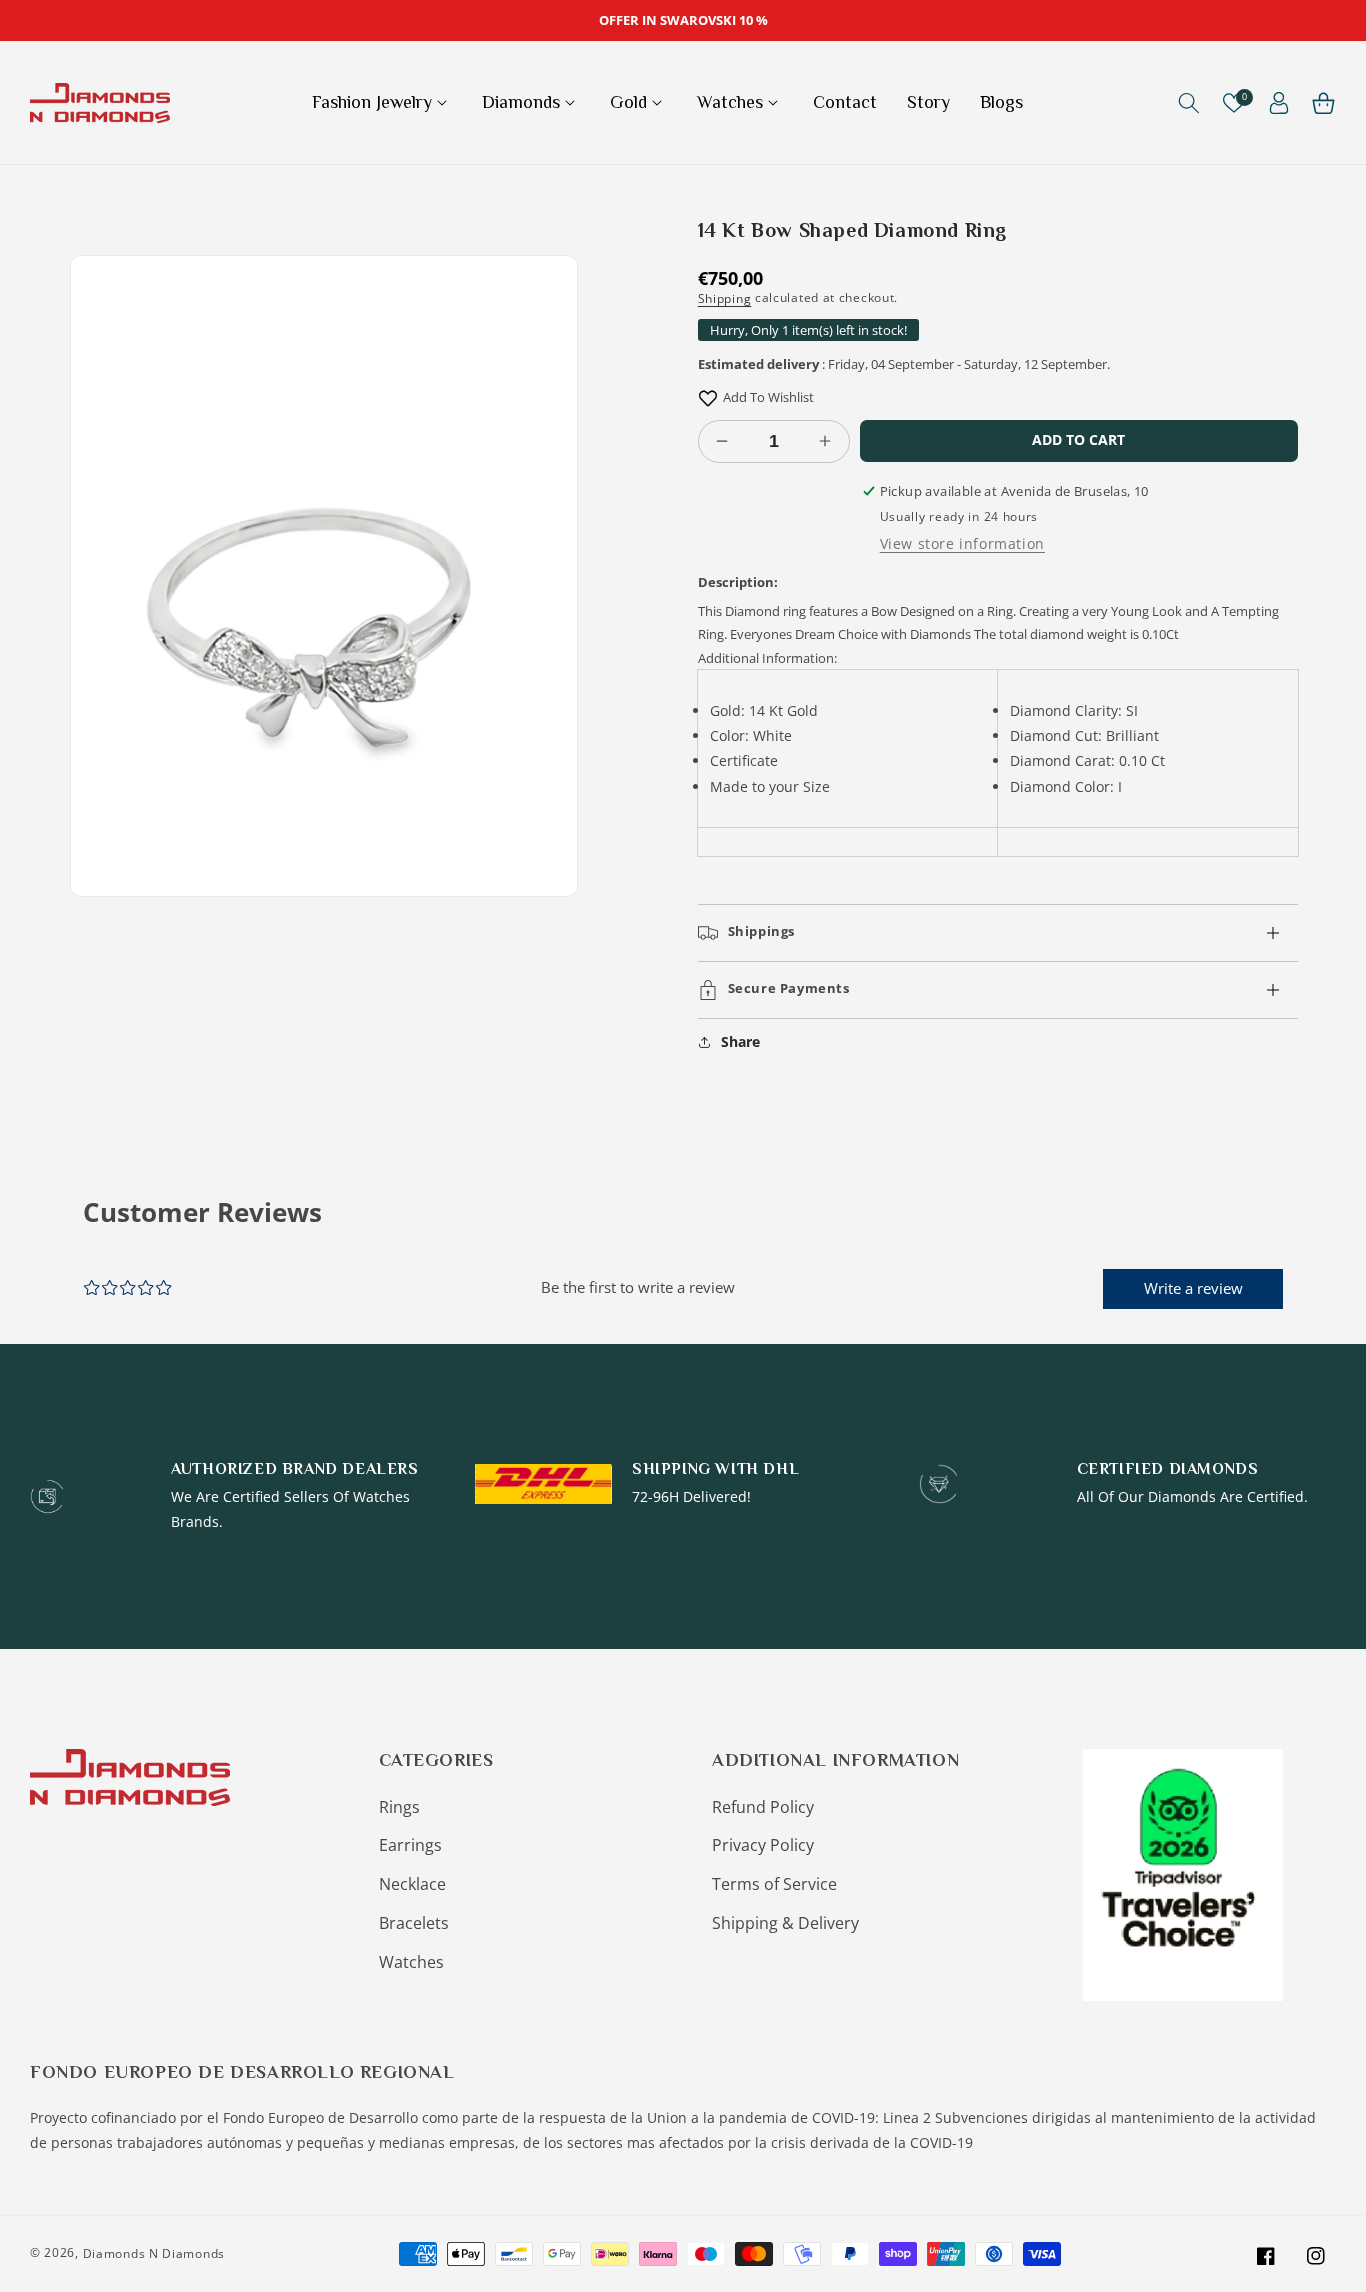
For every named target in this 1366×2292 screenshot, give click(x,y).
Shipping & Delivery (785, 1923)
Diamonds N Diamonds (154, 2253)
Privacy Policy (763, 1845)
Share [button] (740, 1041)
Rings (399, 1807)
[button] (382, 102)
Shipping (725, 298)
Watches (411, 1962)
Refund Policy (763, 1807)
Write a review (1193, 1288)
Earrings (410, 1845)
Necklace (412, 1884)
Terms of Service (774, 1884)
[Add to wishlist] (708, 397)
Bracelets (414, 1923)
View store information (962, 543)
